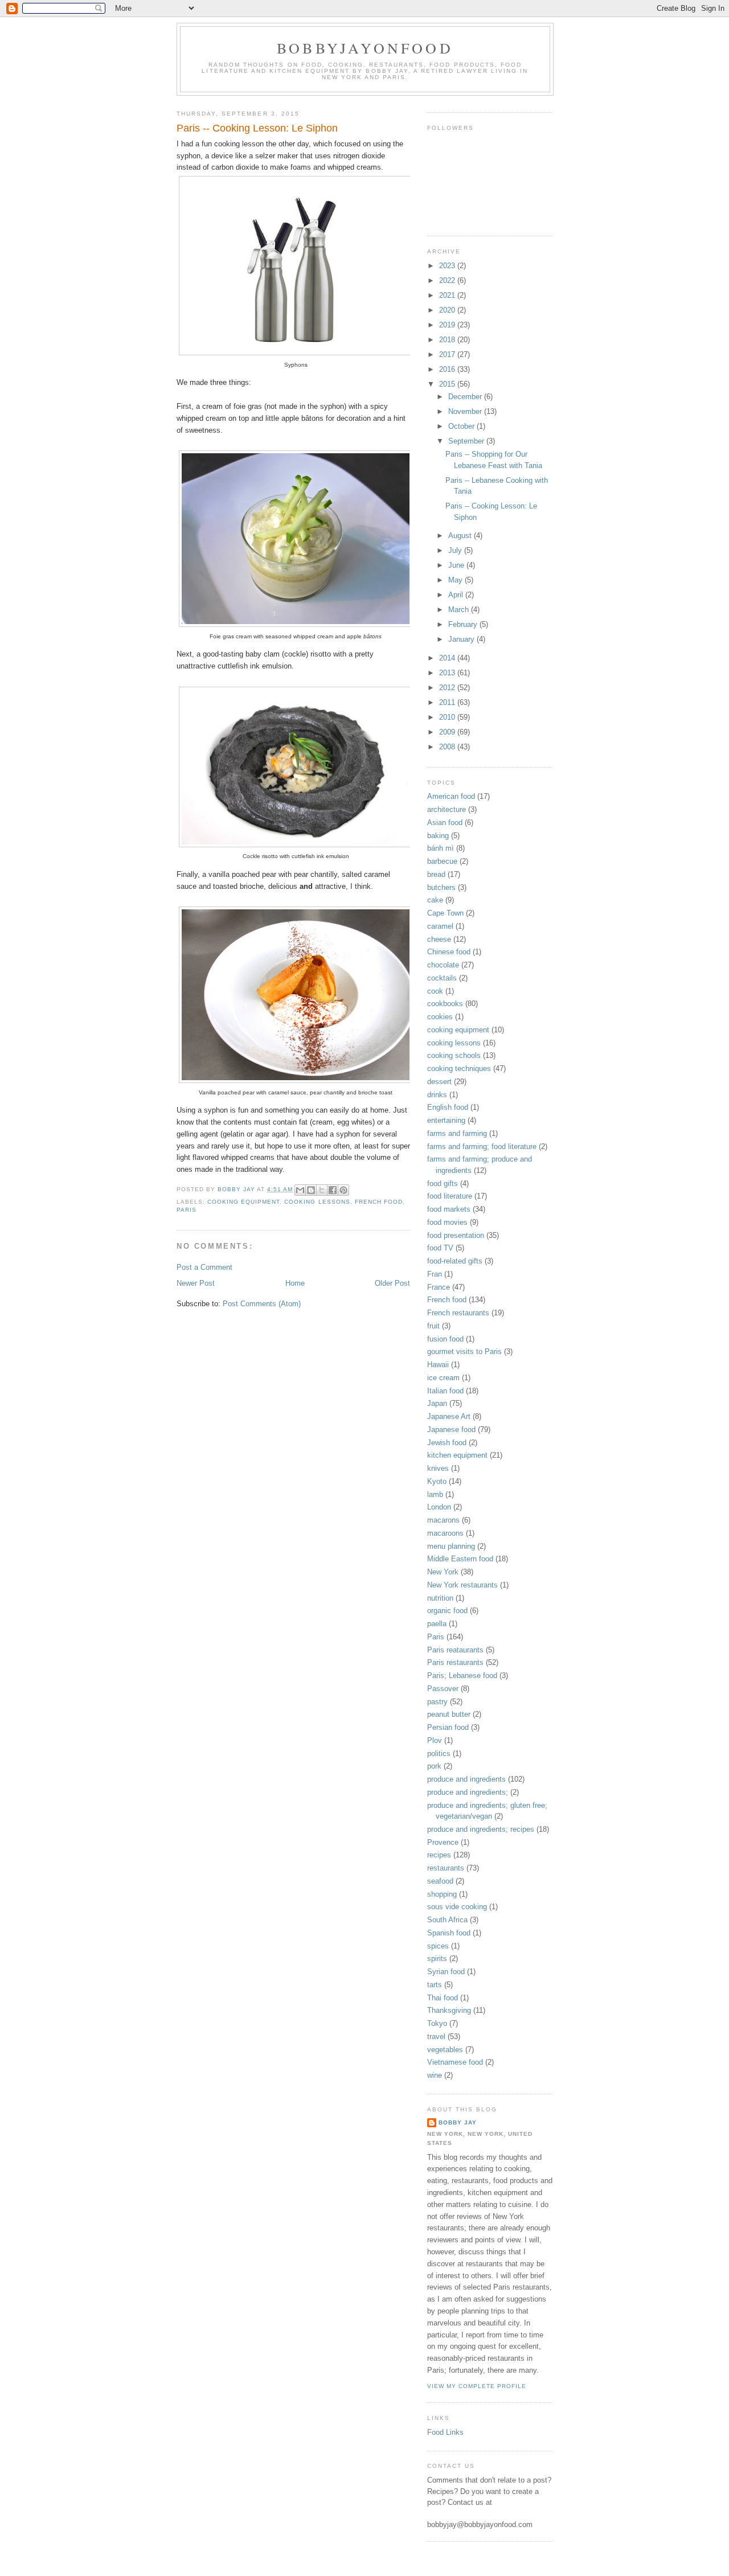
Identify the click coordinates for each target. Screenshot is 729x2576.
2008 (448, 747)
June (457, 565)
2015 (448, 384)
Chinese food (449, 952)
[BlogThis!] (311, 1190)
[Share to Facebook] (333, 1190)
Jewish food (447, 1443)
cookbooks (445, 1004)
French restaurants (458, 1313)
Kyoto (437, 1481)
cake (435, 900)
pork (434, 1766)
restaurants (446, 1868)
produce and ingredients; (468, 1792)
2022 (448, 280)
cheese (439, 939)
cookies (440, 1017)
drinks (437, 1095)
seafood (440, 1881)
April (457, 595)
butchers (441, 887)
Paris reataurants (455, 1650)
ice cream (443, 1378)
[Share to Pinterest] (343, 1190)
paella (437, 1624)
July (456, 550)
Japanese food (451, 1429)
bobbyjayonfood (365, 48)
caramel (440, 926)
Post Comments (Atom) (262, 1304)
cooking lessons (317, 1202)
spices (438, 1946)
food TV (440, 1248)
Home (295, 1283)
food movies (447, 1222)
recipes (439, 1855)
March (460, 610)
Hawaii (438, 1365)
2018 (448, 340)
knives (438, 1468)
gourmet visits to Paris (464, 1351)
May (456, 580)
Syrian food (446, 1972)
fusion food (445, 1339)
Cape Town (445, 913)
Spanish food (449, 1933)
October (462, 426)
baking (438, 836)
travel (436, 2036)
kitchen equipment (457, 1455)
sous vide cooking (457, 1907)
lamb (435, 1494)
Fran (435, 1274)
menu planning (451, 1546)
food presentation (456, 1235)
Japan (437, 1403)
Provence (443, 1842)
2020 (448, 310)
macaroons (445, 1533)
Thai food (443, 1998)
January (462, 639)
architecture (447, 809)
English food (448, 1107)
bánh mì (441, 848)
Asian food (445, 823)
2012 (448, 688)
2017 (448, 354)
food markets (449, 1209)
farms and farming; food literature (482, 1147)
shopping (442, 1894)
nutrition (440, 1598)
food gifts (443, 1184)
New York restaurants (462, 1585)
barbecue (442, 861)
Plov (435, 1740)
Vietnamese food (455, 2062)
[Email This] (300, 1190)
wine (435, 2075)
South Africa (447, 1920)
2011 (448, 702)
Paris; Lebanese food (462, 1675)
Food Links (445, 2432)
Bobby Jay (458, 2122)
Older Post (392, 1283)
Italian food (445, 1391)
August (461, 536)
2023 (448, 266)
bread (436, 874)
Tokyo (437, 2023)
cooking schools (454, 1055)
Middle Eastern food (460, 1559)
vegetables (445, 2050)
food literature (450, 1196)
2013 (448, 673)
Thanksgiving (449, 2010)
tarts (435, 1985)
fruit (433, 1326)
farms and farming (457, 1133)
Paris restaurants (455, 1662)
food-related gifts (455, 1261)
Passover (443, 1689)
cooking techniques (459, 1068)
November (466, 411)
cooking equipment (243, 1202)
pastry (437, 1702)
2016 (448, 369)
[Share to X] (322, 1190)
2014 (448, 658)
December (466, 397)
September (467, 441)
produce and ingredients (466, 1779)
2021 (448, 295)
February (464, 624)
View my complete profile (477, 2386)
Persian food (448, 1727)
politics (439, 1753)
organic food (447, 1611)
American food (451, 796)
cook (435, 991)
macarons (443, 1520)
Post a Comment (204, 1267)
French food (379, 1202)
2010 (448, 717)
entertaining (446, 1120)
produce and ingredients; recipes (481, 1829)
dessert (439, 1082)
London (439, 1507)
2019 (448, 325)
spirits (437, 1958)
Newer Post (196, 1283)
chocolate (443, 965)
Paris (187, 1210)
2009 (448, 732)
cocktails (442, 978)
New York (443, 1572)
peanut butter (449, 1714)
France (439, 1287)
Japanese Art (449, 1416)
